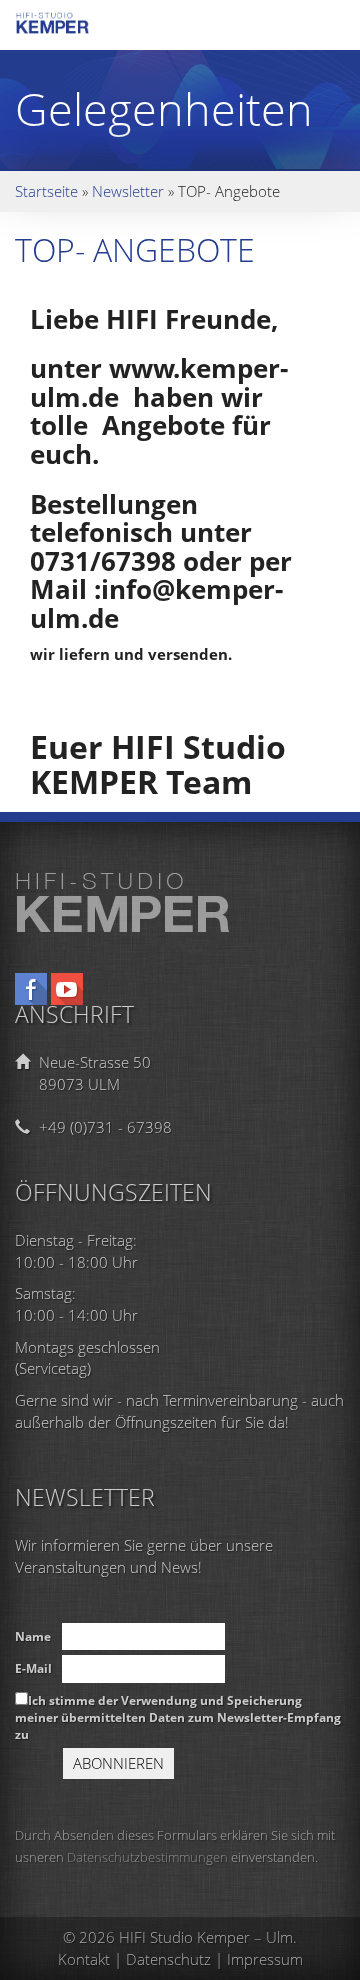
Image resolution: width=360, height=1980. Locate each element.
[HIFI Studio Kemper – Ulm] (70, 28)
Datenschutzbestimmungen (147, 1857)
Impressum (265, 1959)
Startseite (46, 191)
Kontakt (84, 1959)
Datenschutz (168, 1959)
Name (33, 1636)
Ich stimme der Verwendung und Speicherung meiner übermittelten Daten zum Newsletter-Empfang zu (178, 1717)
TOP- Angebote (135, 249)
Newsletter (128, 191)
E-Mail (33, 1668)
